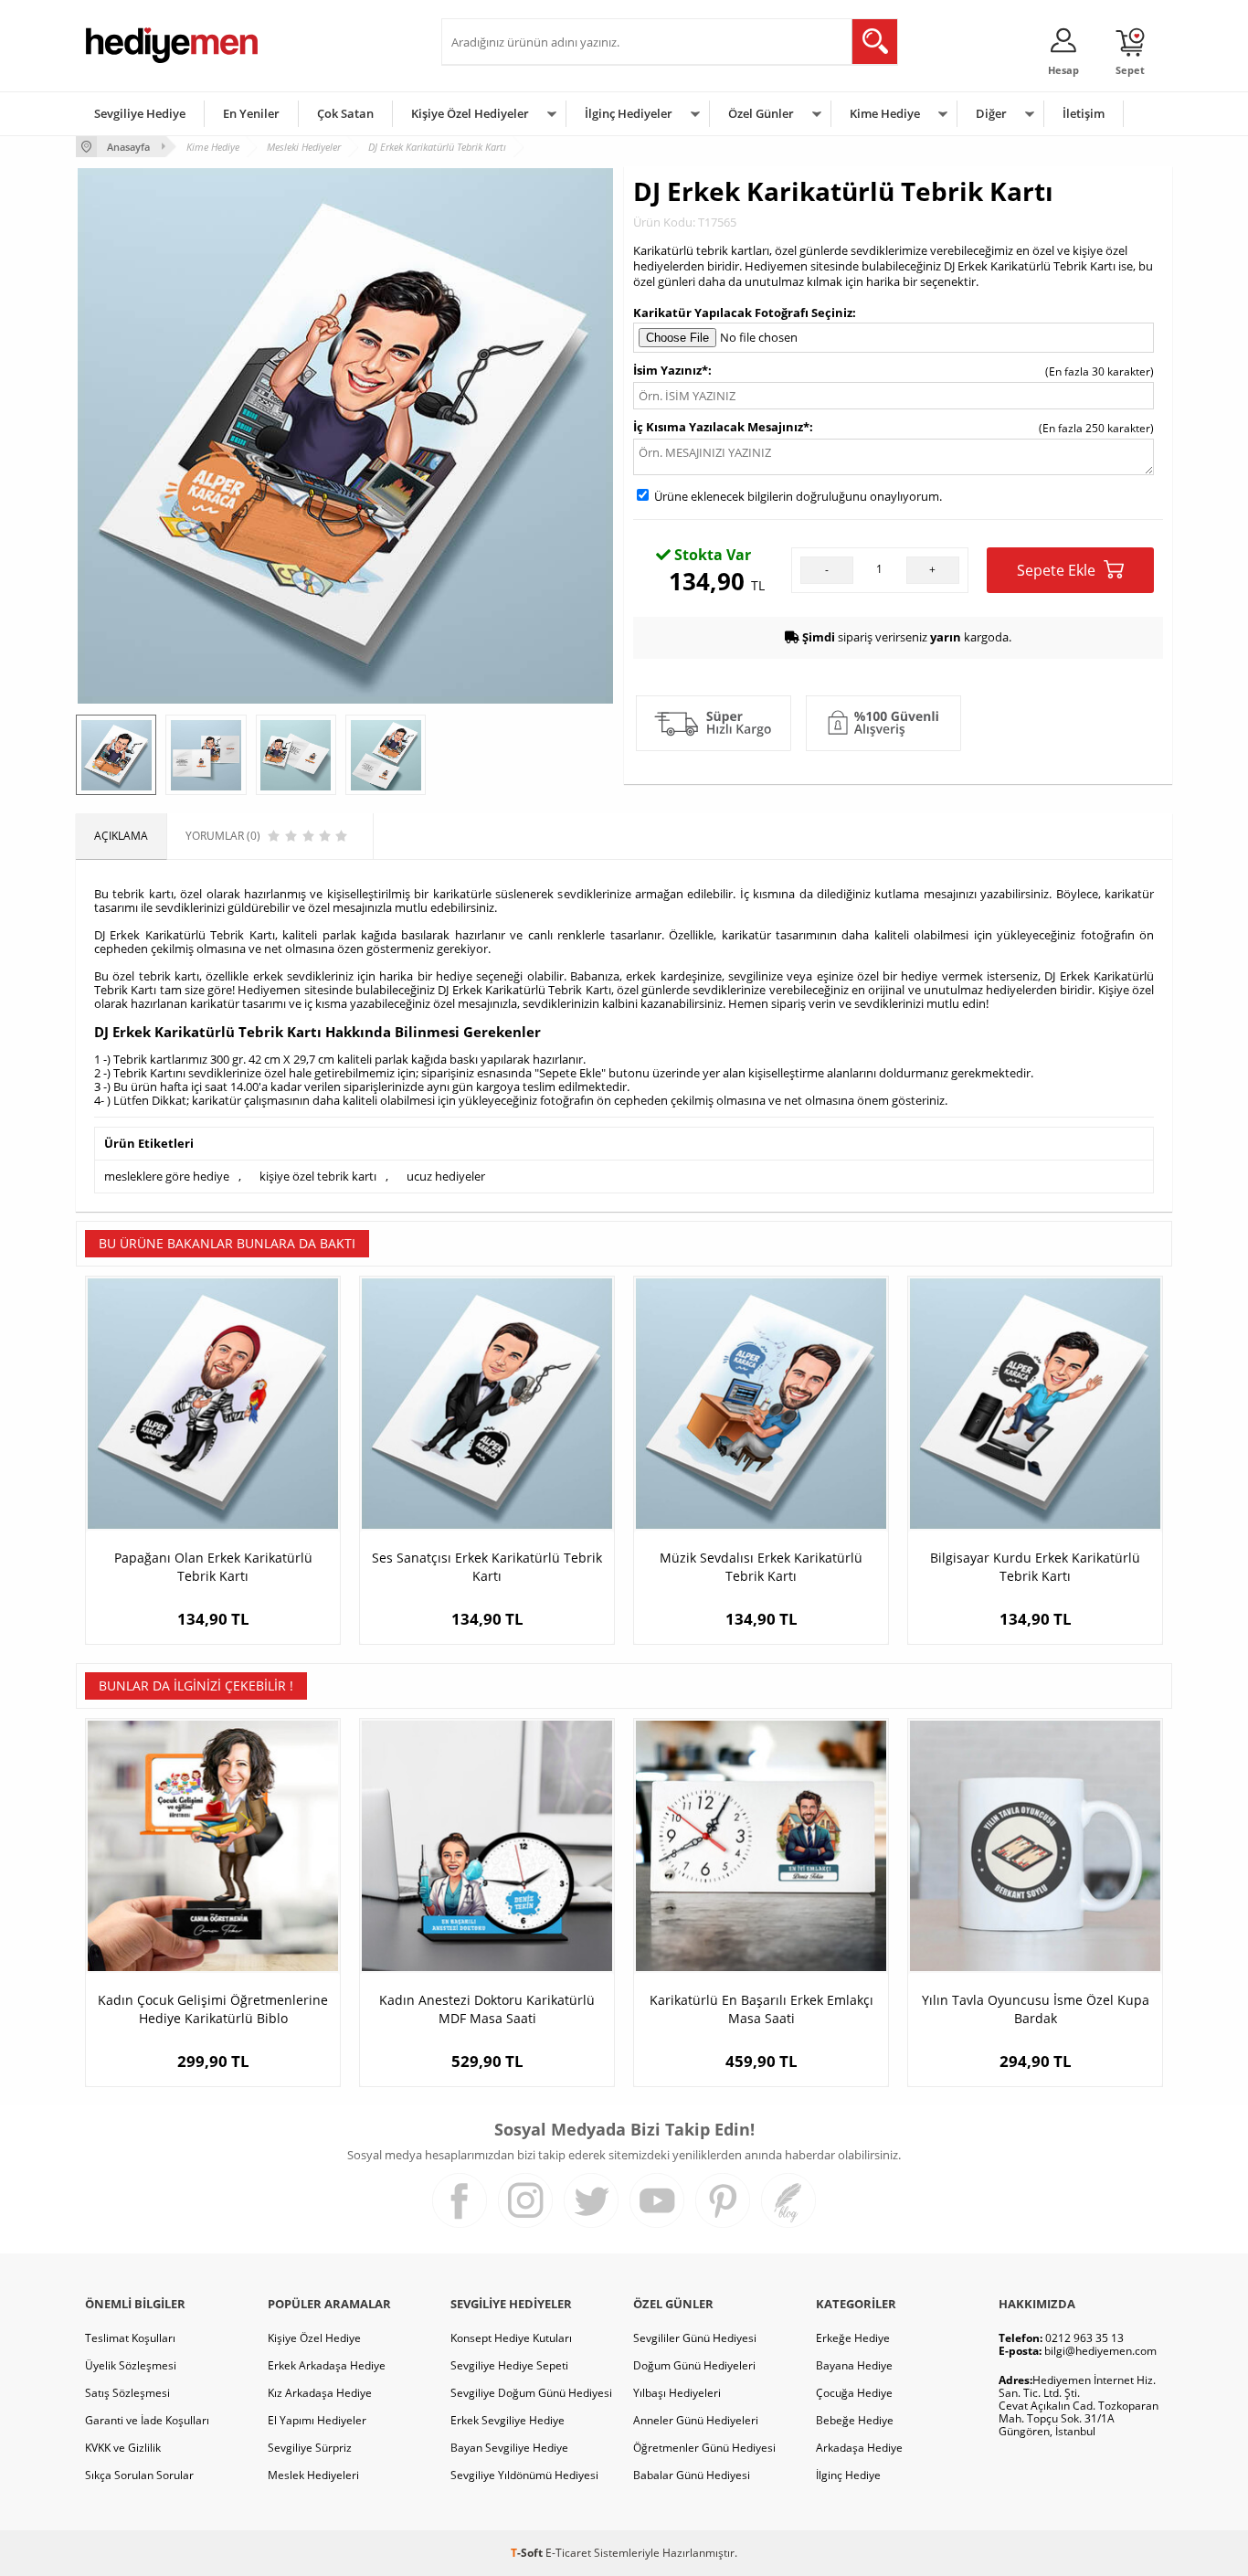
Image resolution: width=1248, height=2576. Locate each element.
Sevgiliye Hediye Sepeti (509, 2365)
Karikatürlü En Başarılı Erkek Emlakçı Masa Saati (761, 2009)
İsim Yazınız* (671, 370)
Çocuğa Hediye (854, 2393)
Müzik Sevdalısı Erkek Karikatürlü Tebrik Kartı (761, 1567)
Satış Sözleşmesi (127, 2393)
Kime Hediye (885, 113)
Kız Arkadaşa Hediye (320, 2393)
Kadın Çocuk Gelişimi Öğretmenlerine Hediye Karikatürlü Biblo (213, 2009)
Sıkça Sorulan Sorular (139, 2475)
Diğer (991, 113)
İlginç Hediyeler (629, 113)
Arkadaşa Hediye (859, 2448)
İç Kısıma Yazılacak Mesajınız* (721, 427)
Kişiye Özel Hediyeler (470, 113)
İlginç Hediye (848, 2475)
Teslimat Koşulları (130, 2338)
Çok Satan (345, 113)
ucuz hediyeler (446, 1176)
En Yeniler (251, 113)
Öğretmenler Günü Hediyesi (704, 2448)
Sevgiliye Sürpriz (310, 2448)
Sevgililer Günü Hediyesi (695, 2338)
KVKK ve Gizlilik (123, 2448)
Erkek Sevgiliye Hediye (508, 2420)
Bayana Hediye (854, 2365)
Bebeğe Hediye (855, 2420)
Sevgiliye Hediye (140, 113)
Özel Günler (761, 113)
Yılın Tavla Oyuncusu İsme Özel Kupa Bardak (1036, 2009)
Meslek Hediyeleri (313, 2475)
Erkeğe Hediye (853, 2338)
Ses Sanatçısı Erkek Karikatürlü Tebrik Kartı (487, 1567)
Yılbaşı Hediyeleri (677, 2393)
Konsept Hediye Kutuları (511, 2338)
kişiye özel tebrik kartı (318, 1176)
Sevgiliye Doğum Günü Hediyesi (531, 2393)
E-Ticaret (568, 2553)
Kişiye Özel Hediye (314, 2338)
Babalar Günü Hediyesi (692, 2475)
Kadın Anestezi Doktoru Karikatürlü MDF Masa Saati (487, 2009)
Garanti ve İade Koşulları (147, 2420)
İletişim (1084, 113)
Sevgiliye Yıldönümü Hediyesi (524, 2475)
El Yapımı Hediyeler (317, 2420)
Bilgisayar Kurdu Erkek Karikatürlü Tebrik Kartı (1035, 1567)
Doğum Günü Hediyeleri (694, 2365)
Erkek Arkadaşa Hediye (327, 2365)
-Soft (528, 2553)
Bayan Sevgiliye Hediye (509, 2448)
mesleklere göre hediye (167, 1176)
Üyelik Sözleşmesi (131, 2365)
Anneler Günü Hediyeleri (696, 2420)
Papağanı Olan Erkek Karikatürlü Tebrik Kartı (213, 1567)
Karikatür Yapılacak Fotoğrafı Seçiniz (743, 313)
